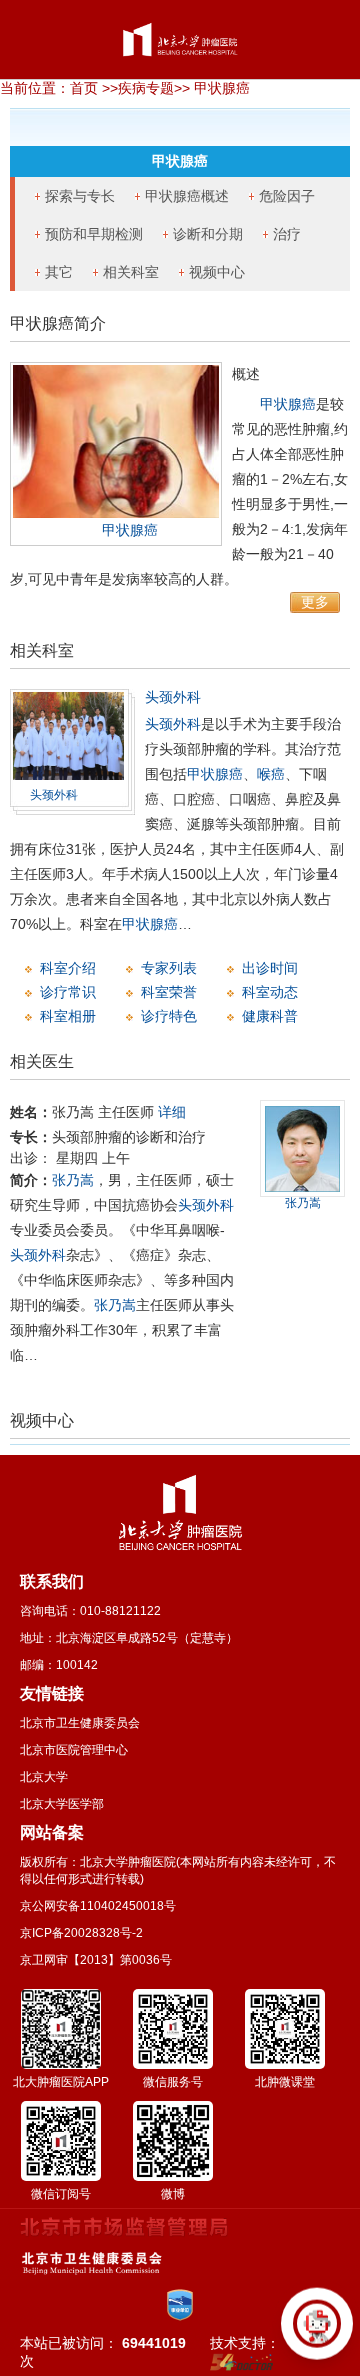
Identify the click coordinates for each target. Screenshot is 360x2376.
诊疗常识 (68, 992)
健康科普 (270, 1016)
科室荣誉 (169, 992)
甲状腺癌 (130, 530)
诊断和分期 (208, 234)
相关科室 (131, 272)
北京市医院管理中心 (74, 1750)
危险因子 (287, 196)
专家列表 (169, 968)
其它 (59, 272)
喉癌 (271, 774)
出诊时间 (270, 968)
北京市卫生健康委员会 (80, 1723)
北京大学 (44, 1777)
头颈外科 (54, 795)
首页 (84, 88)
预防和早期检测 (94, 234)
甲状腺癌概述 (187, 196)
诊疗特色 (169, 1016)
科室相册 (68, 1016)
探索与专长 (80, 196)
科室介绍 (68, 968)
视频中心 (217, 272)
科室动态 (270, 992)
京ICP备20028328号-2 (81, 1933)
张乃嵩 (73, 1180)
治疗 (287, 234)
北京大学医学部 (62, 1804)
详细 (172, 1112)
